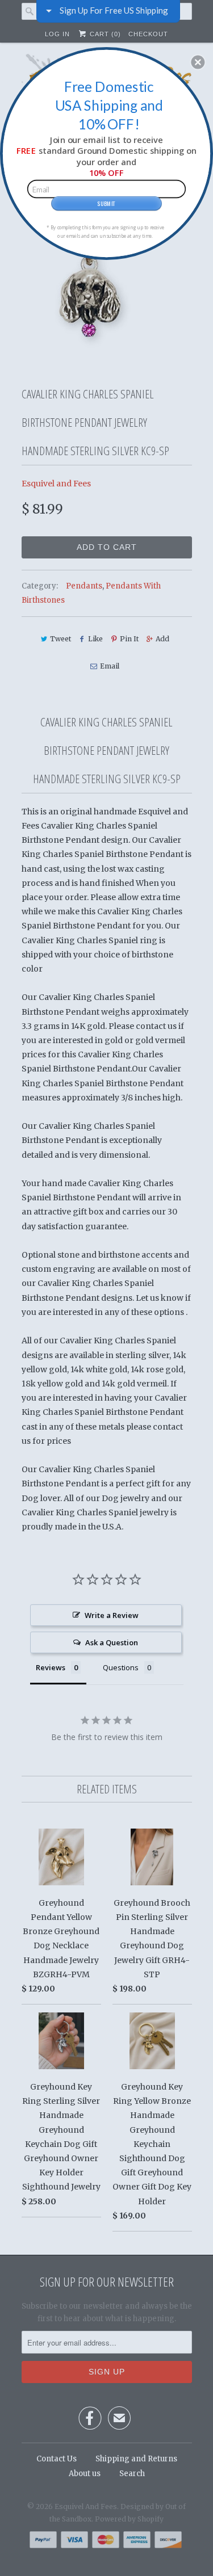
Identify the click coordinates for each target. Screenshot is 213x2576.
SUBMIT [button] (106, 203)
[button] (198, 62)
